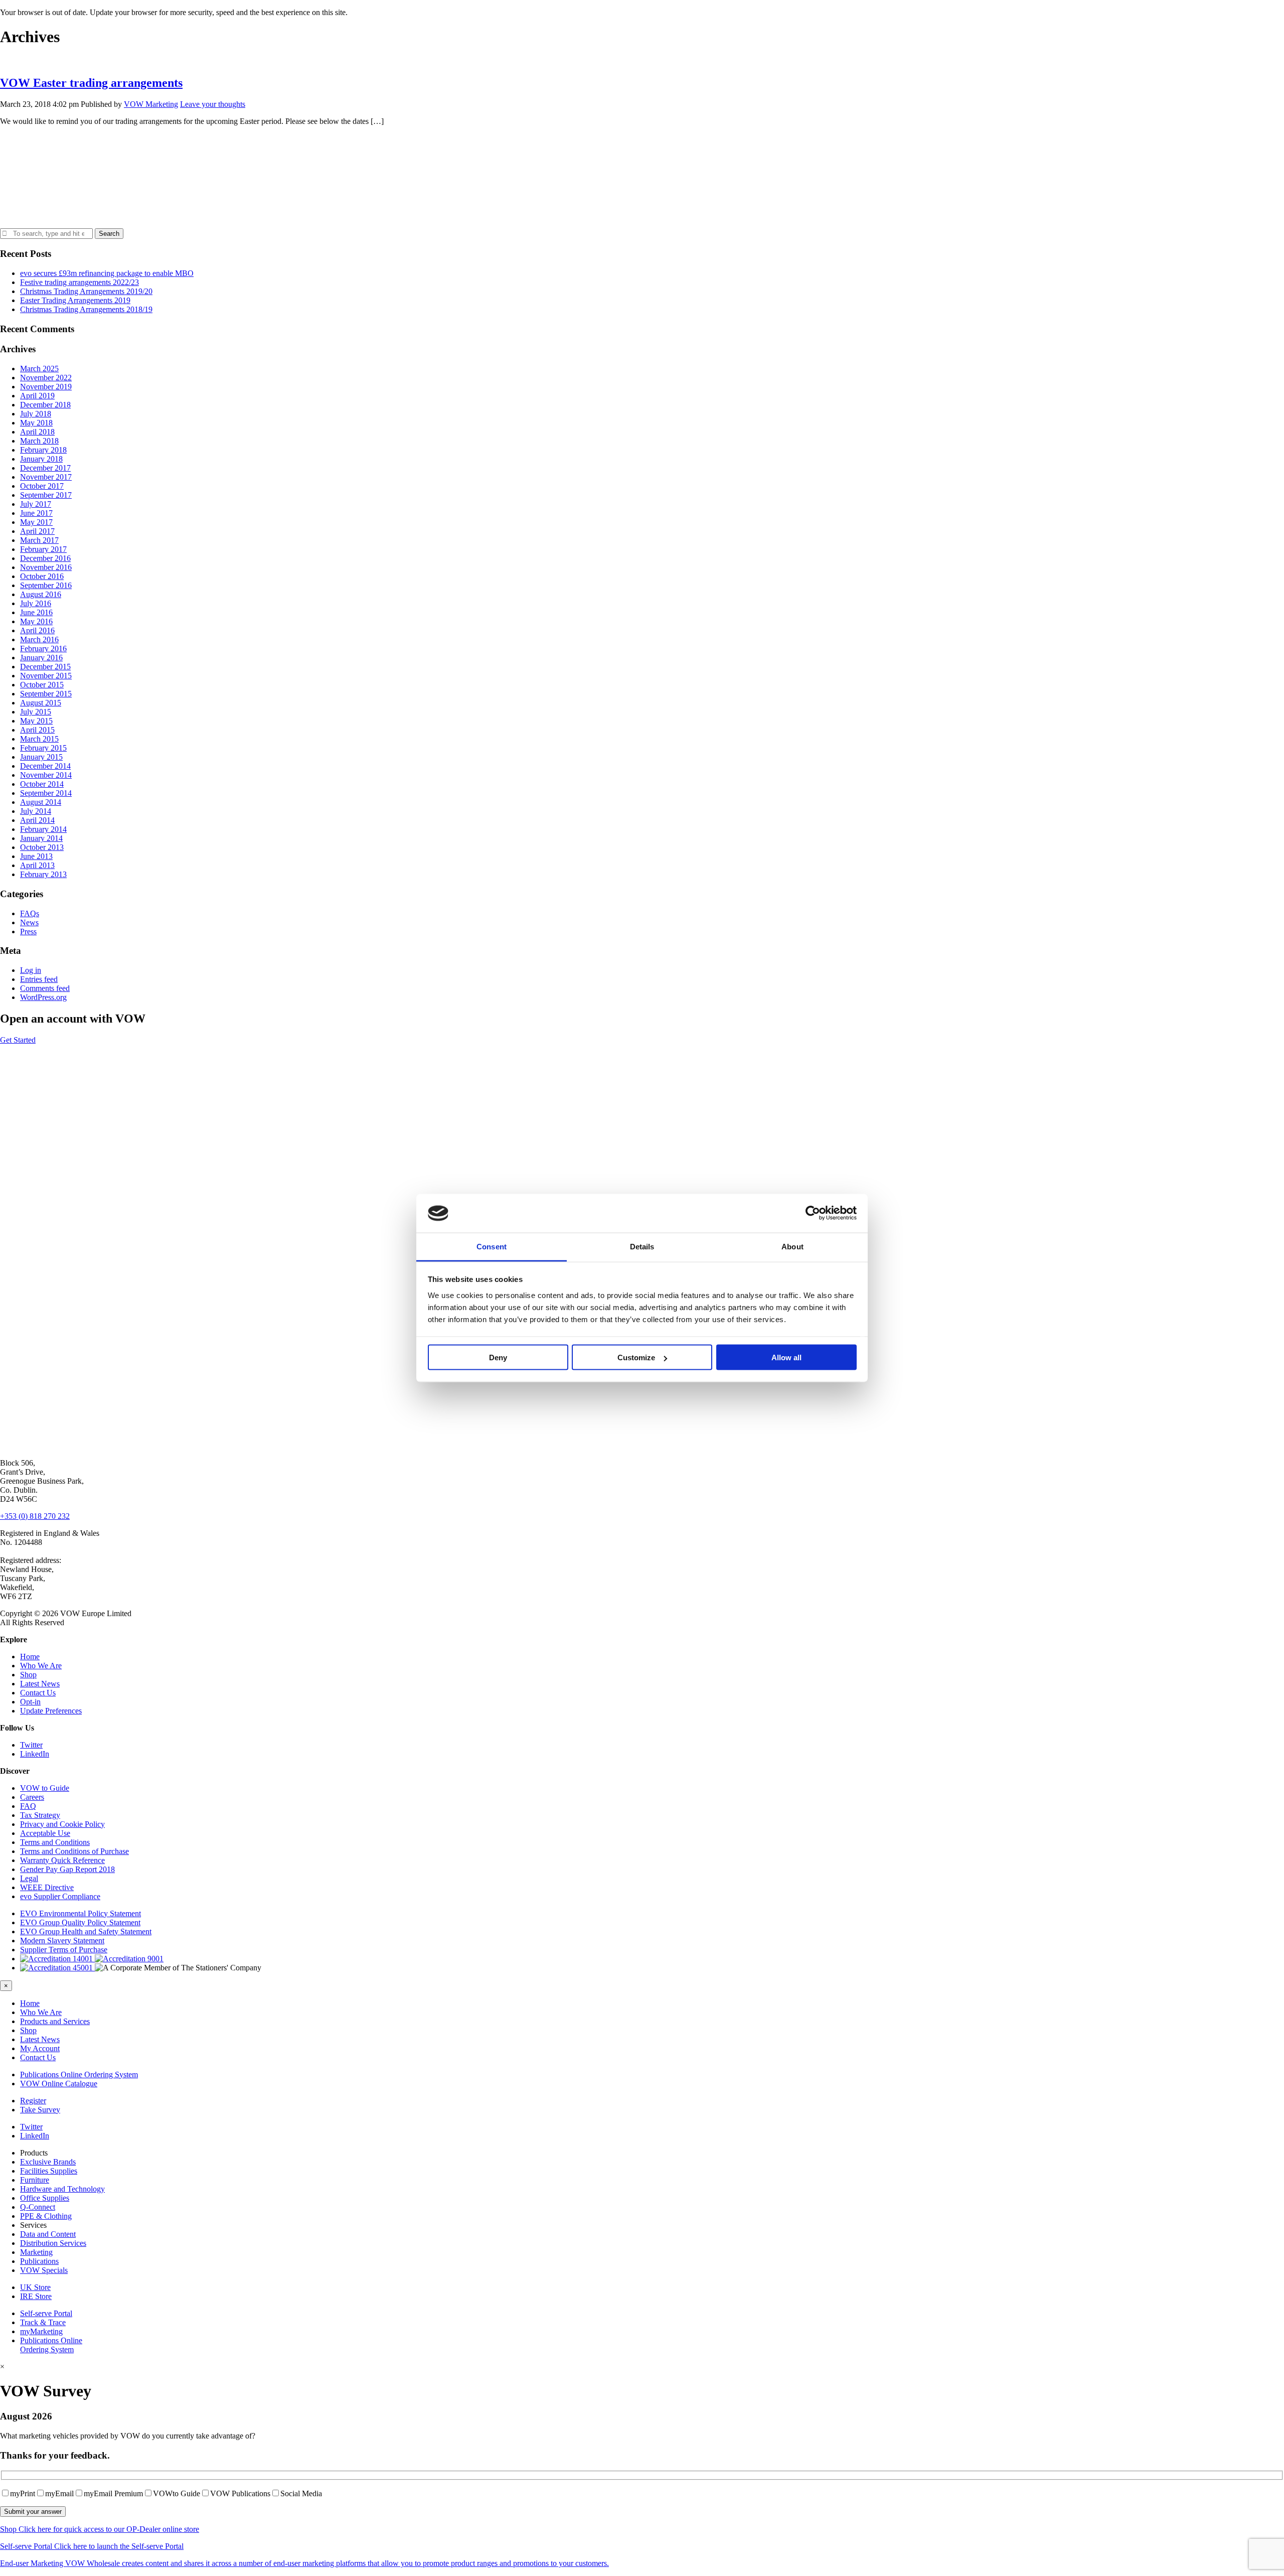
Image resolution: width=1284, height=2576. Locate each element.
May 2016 (36, 621)
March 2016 (39, 639)
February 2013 (43, 874)
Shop (28, 1675)
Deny (498, 1357)
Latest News (40, 1684)
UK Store (35, 2287)
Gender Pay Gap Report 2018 (67, 1869)
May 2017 (36, 522)
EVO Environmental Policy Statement (81, 1913)
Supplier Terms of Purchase (64, 1950)
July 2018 (36, 414)
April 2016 (37, 630)
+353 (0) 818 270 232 (35, 1516)
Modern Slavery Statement (62, 1941)
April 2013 (37, 865)
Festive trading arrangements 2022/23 (79, 282)
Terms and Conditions (55, 1842)
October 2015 (42, 685)
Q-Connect (38, 2207)
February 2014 (43, 829)
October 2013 (42, 847)
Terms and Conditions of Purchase (74, 1851)
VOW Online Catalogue (59, 2084)
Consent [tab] (492, 1246)
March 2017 (39, 540)
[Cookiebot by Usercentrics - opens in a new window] (813, 1213)
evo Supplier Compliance (60, 1896)
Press (28, 932)
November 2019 (46, 387)
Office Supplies (45, 2198)
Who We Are (41, 1666)
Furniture (35, 2180)
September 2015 (46, 694)
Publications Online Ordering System (79, 2074)
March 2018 (39, 441)
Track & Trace (43, 2322)
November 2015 (46, 676)
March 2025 (39, 369)
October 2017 (42, 486)
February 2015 (43, 748)
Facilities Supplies (49, 2171)
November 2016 (46, 567)
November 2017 (46, 477)
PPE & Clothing (46, 2216)
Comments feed (45, 988)
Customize (636, 1357)
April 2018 (37, 432)
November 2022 (46, 378)
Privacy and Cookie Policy (62, 1824)
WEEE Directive (47, 1887)
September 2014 (46, 793)
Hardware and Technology (62, 2189)
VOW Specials (44, 2270)
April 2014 (37, 820)
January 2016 (41, 658)
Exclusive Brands (48, 2162)
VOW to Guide (45, 1788)
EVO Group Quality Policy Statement (80, 1922)
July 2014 (36, 811)
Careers (32, 1797)
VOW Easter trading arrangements (91, 83)
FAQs (30, 913)
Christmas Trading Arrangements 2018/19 (86, 309)
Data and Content (48, 2234)
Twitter (31, 1745)
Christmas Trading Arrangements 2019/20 (86, 291)
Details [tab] (642, 1246)
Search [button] (109, 234)
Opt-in (30, 1702)
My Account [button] (40, 2048)
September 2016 (46, 585)
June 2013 (36, 856)
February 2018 (43, 450)
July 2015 (36, 712)
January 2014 (41, 838)
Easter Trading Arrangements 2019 (75, 300)
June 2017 (36, 513)
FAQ (28, 1806)
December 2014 (45, 766)
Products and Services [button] (55, 2021)
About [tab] (792, 1246)
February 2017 (43, 549)
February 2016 (43, 649)
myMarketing (41, 2331)
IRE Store (36, 2296)
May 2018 (36, 423)
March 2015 (39, 739)
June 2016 (36, 612)
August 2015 (41, 703)
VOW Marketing (151, 104)
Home (30, 1657)
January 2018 (41, 459)
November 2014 (46, 775)
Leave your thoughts (213, 104)
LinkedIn (35, 1754)
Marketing (36, 2252)
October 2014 (42, 784)
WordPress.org (43, 997)
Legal (29, 1878)
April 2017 (37, 531)
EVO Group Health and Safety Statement (86, 1931)
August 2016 (41, 594)
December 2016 (45, 558)
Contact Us (38, 1693)
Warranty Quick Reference (62, 1860)
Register (33, 2101)
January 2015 (41, 757)
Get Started (18, 1040)
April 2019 (37, 396)
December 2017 (45, 468)
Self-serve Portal (46, 2313)
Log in (31, 970)
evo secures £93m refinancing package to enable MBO (107, 273)
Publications (39, 2261)
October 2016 (42, 576)
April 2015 (37, 730)
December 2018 (45, 405)
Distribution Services (53, 2243)
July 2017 (36, 504)
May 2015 (36, 721)
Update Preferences (51, 1711)
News (29, 922)
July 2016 (36, 603)
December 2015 (45, 667)
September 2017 (46, 495)
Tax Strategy (40, 1815)
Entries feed (39, 979)
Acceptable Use (45, 1833)
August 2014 (41, 802)
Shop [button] (28, 2030)
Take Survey (40, 2110)
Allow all (786, 1357)
